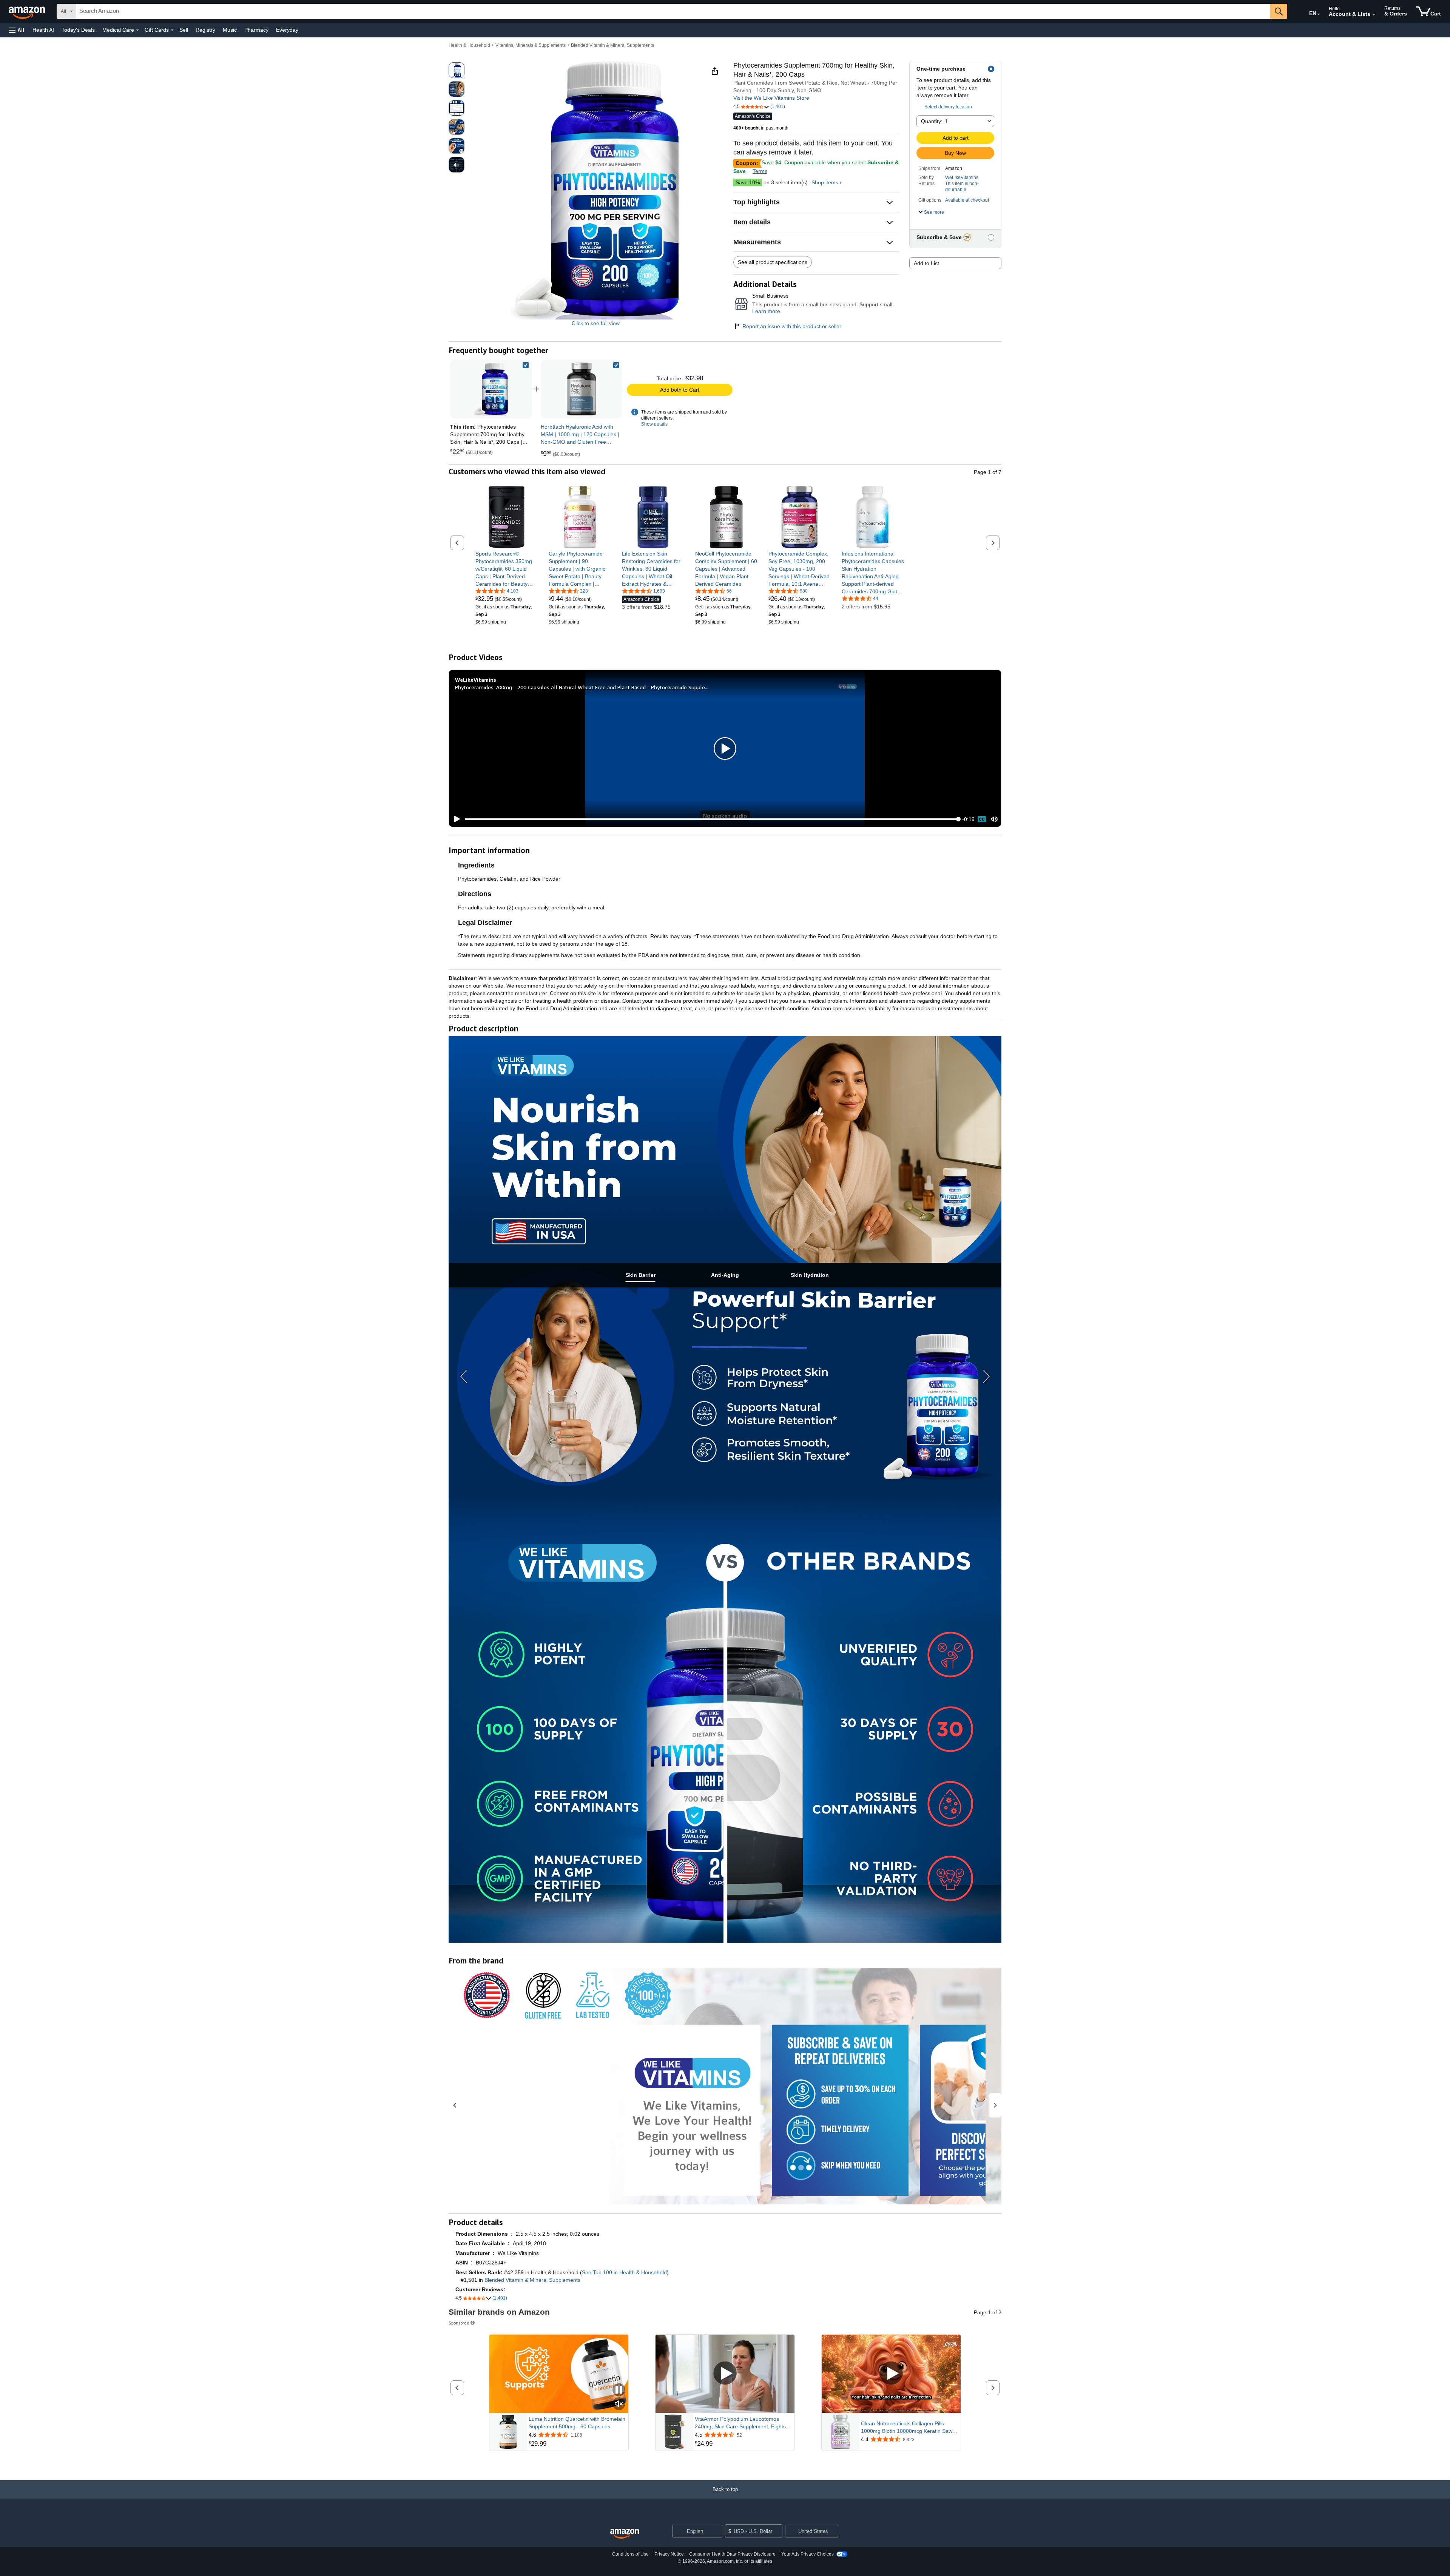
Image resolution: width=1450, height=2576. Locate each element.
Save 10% (748, 182)
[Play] (455, 819)
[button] (17, 30)
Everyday (287, 30)
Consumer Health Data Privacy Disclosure (732, 2554)
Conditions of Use (630, 2554)
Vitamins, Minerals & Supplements (531, 45)
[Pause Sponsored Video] (619, 2390)
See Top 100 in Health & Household (624, 2272)
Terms (760, 171)
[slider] (712, 819)
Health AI (43, 30)
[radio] (457, 70)
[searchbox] (673, 11)
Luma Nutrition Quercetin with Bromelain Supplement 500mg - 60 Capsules (577, 2423)
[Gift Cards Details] (172, 30)
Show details (654, 424)
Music (230, 30)
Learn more (766, 311)
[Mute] (994, 819)
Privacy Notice (669, 2554)
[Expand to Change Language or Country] (1319, 14)
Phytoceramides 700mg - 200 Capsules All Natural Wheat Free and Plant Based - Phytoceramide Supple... (582, 687)
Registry (205, 30)
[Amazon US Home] (625, 2534)
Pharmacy (256, 30)
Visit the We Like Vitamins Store (771, 98)
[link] (582, 389)
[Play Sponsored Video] (725, 2374)
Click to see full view (596, 323)
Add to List (926, 263)
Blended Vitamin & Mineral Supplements (612, 45)
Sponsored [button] (459, 2323)
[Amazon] (28, 11)
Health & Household (469, 45)
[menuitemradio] (982, 819)
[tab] (640, 1275)
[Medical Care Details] (137, 30)
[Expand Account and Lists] (1374, 15)
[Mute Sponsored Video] (619, 2404)
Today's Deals (78, 30)
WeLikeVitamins (962, 177)
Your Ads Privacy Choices (808, 2554)
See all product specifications (773, 262)
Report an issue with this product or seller (792, 326)
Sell (184, 30)
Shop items (825, 182)
